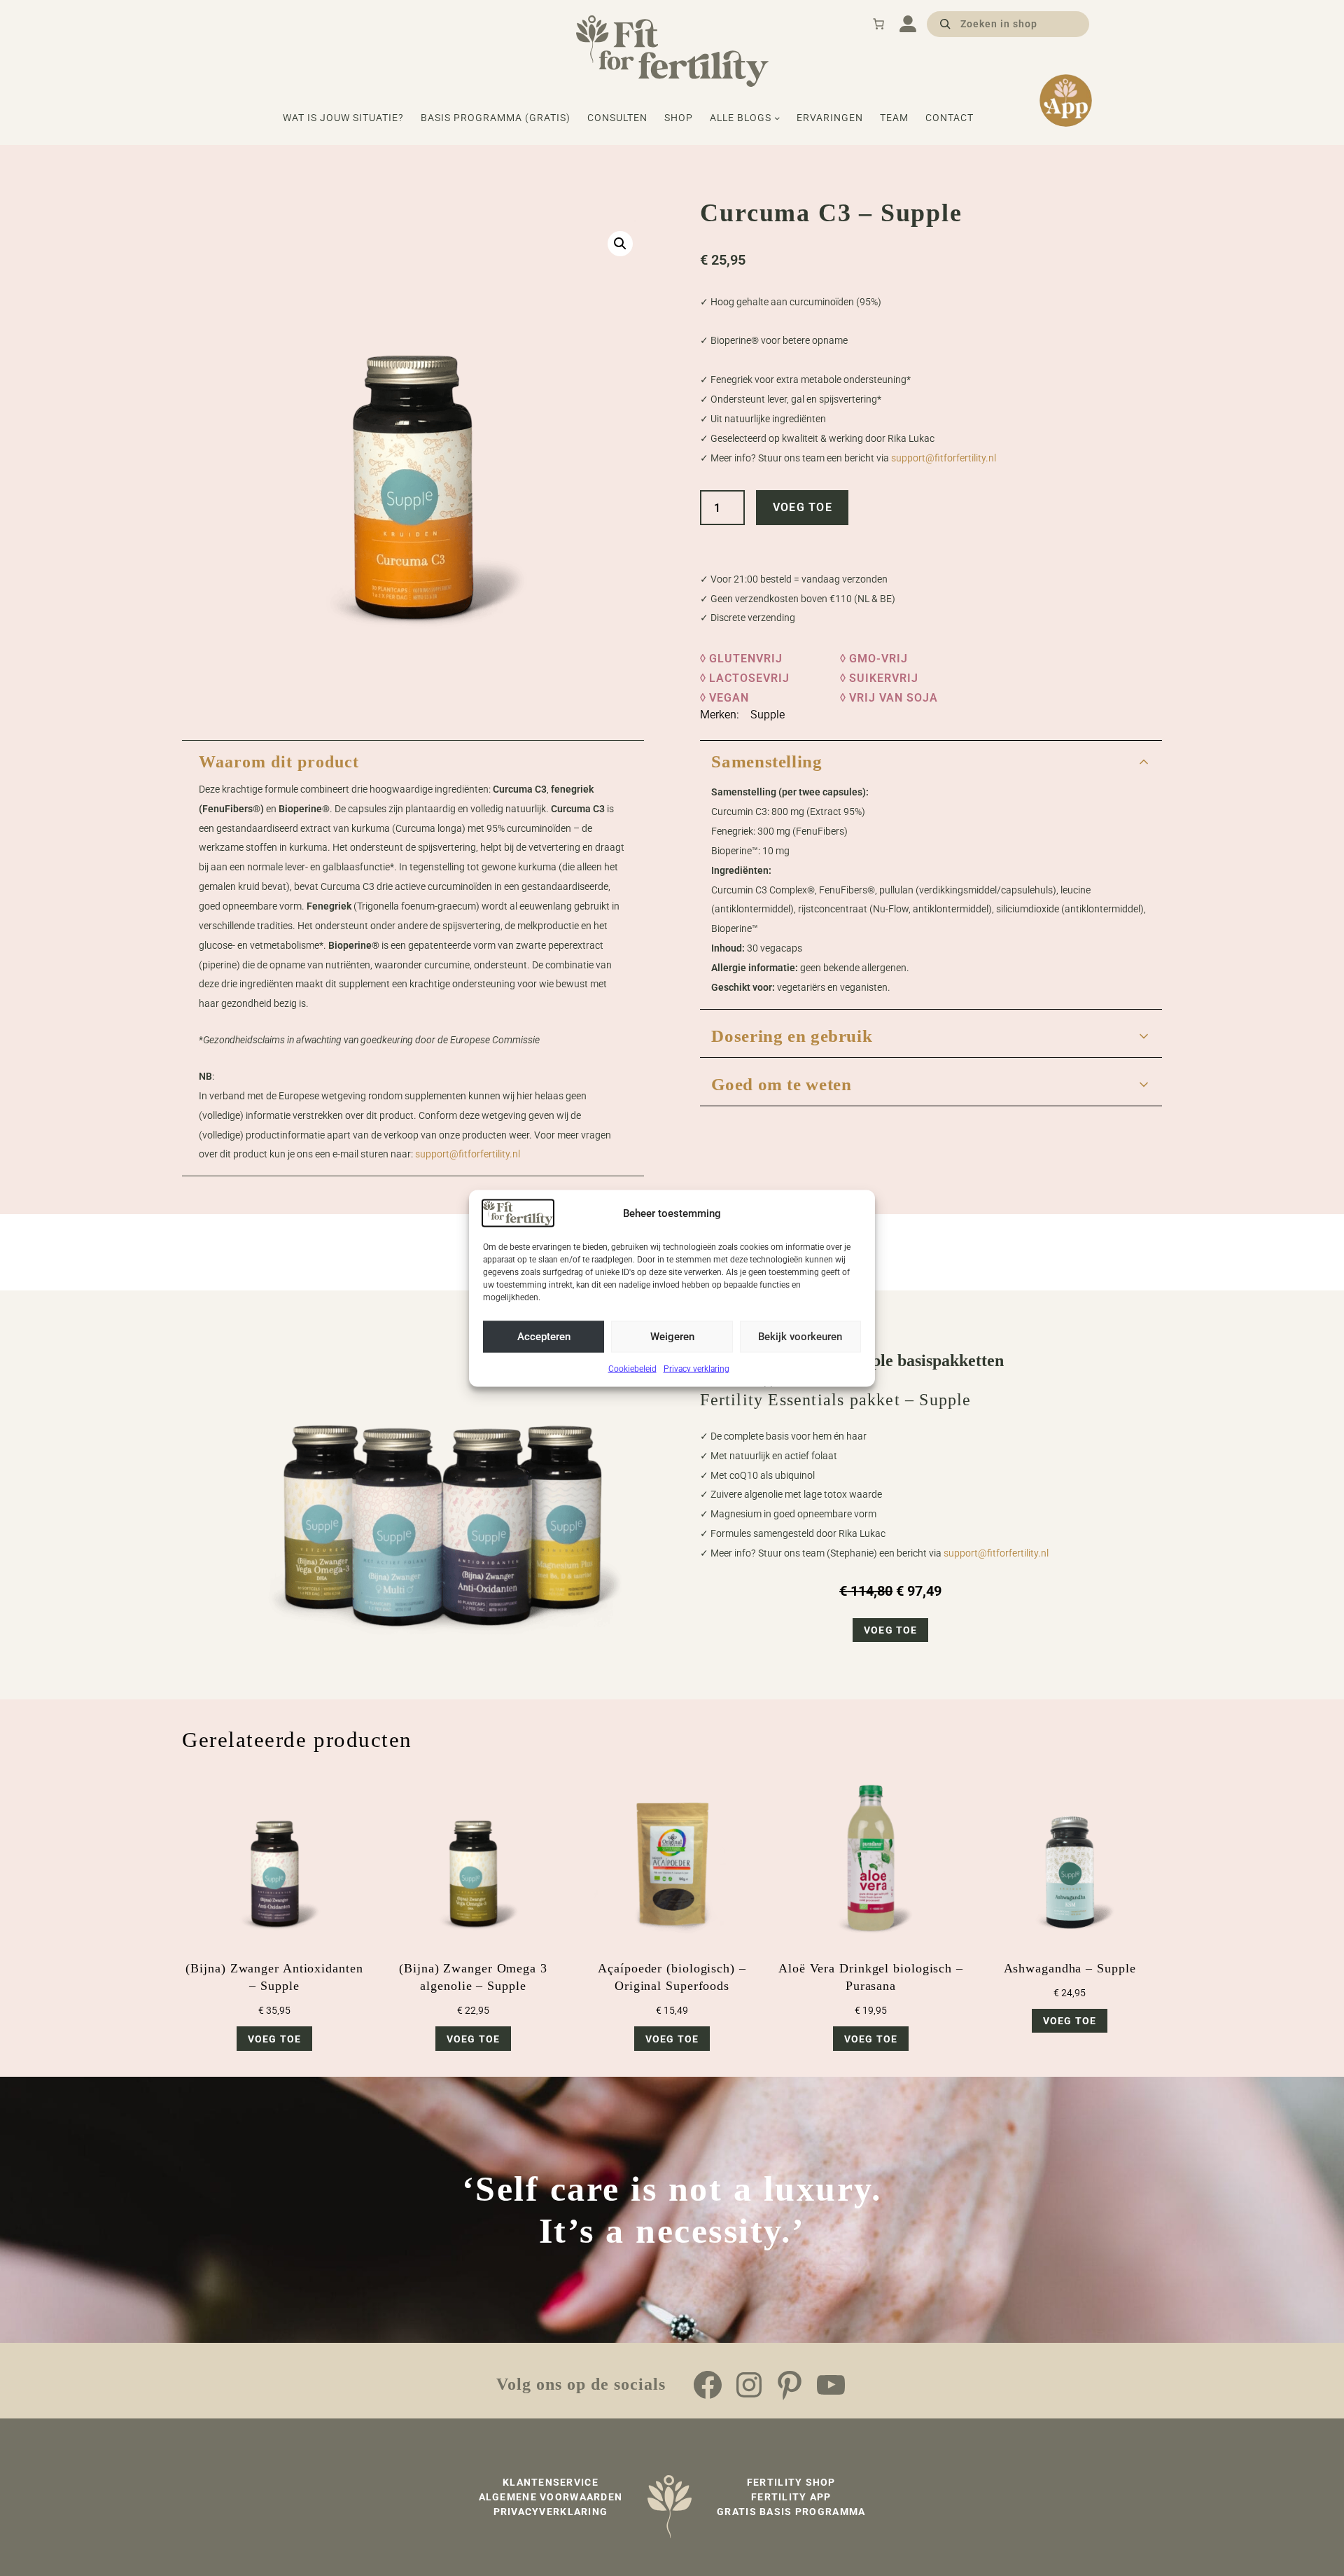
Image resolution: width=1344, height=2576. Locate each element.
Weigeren (672, 1336)
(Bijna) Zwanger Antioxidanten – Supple (274, 1977)
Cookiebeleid (632, 1368)
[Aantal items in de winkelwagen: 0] (878, 24)
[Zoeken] (945, 23)
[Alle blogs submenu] (777, 118)
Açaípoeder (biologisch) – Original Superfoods (672, 1977)
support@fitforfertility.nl (944, 458)
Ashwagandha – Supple (1070, 1968)
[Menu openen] (908, 24)
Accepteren (544, 1336)
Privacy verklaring (696, 1368)
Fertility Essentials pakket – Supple (835, 1400)
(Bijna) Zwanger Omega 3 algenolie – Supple (473, 1977)
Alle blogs (741, 118)
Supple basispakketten (924, 1360)
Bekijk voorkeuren (800, 1336)
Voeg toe (803, 507)
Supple (768, 715)
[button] (620, 244)
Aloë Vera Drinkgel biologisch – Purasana (871, 1977)
